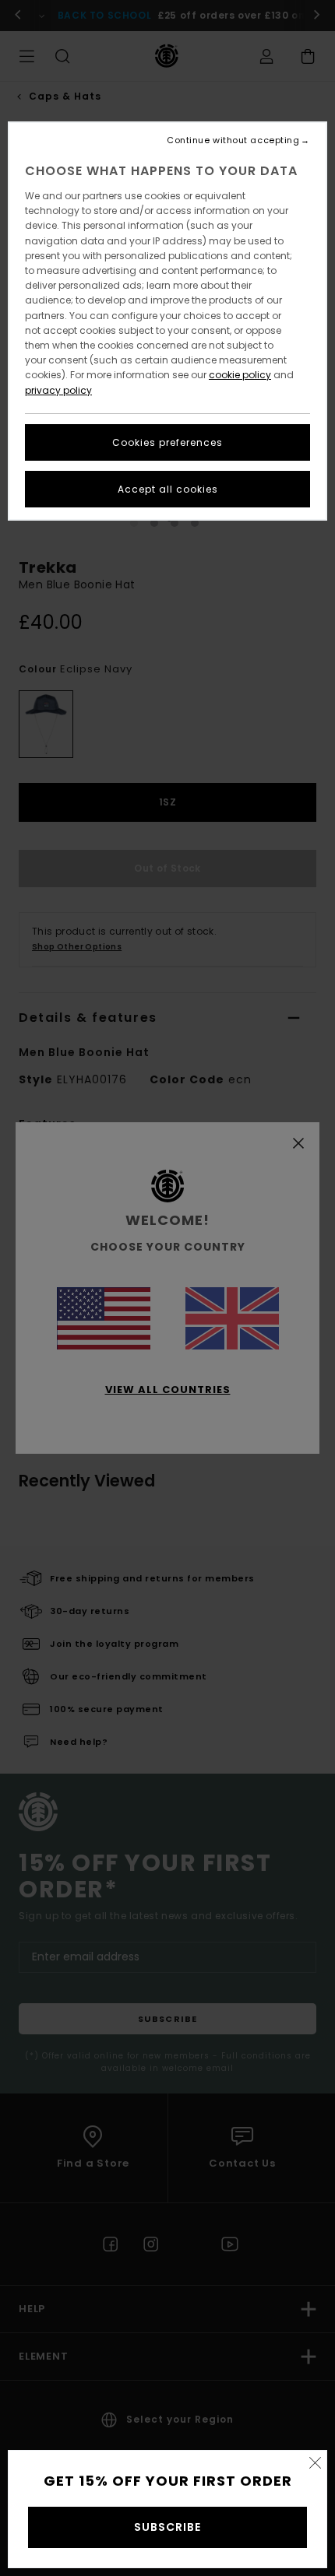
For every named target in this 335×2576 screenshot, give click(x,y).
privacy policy (58, 390)
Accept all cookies (168, 489)
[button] (315, 2462)
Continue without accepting (233, 140)
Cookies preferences (167, 442)
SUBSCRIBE (167, 2527)
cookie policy (240, 375)
